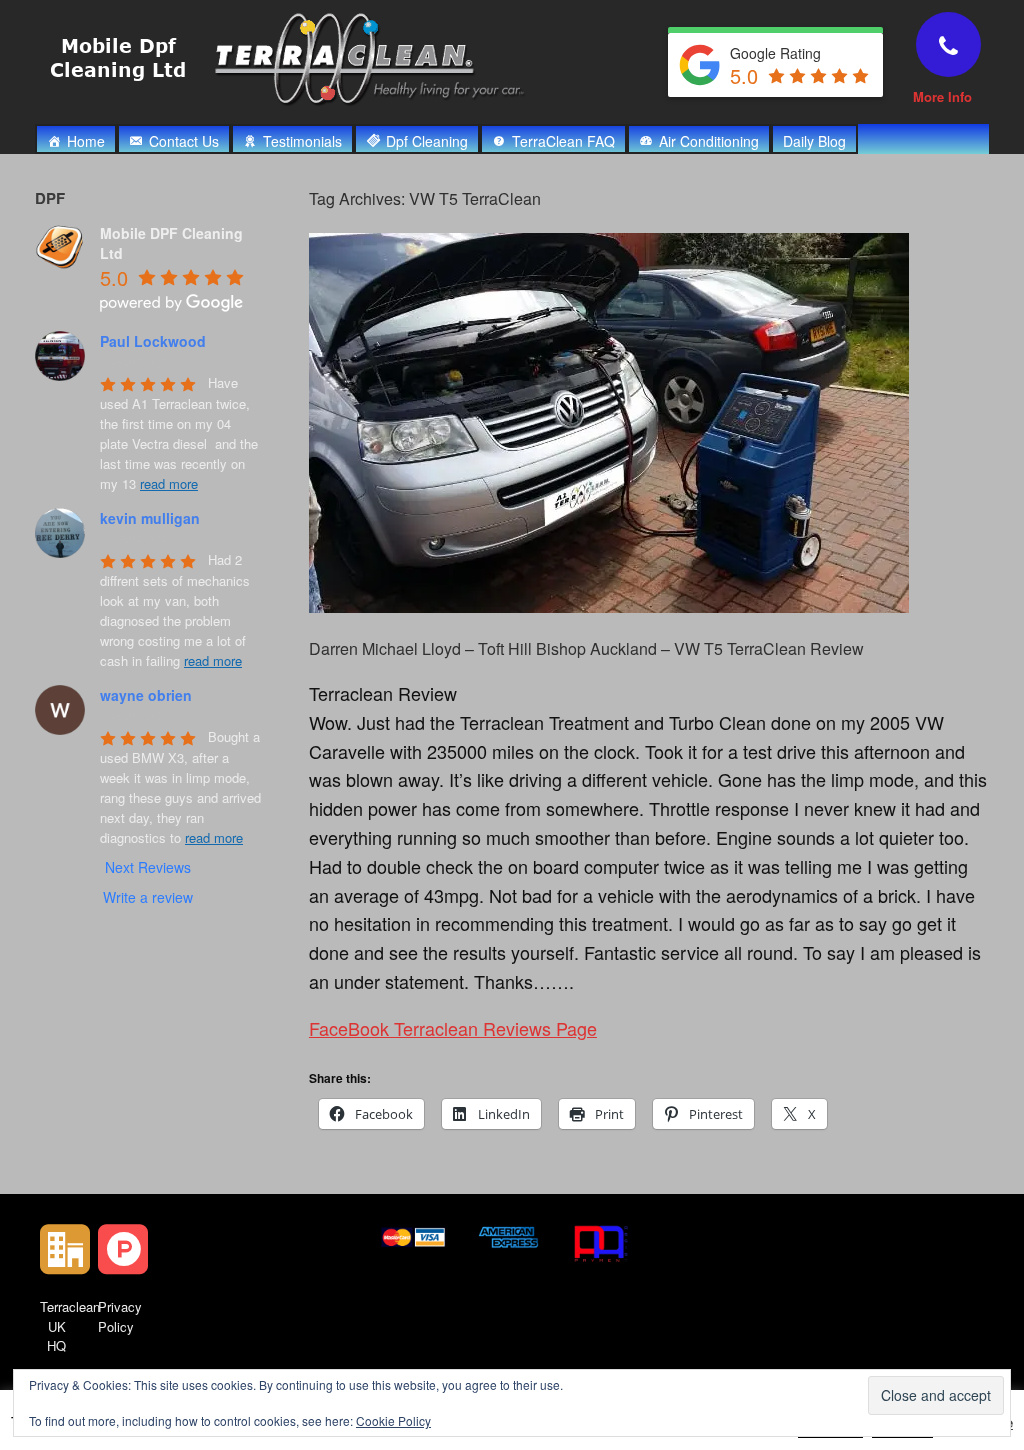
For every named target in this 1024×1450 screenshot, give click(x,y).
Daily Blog (814, 141)
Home (86, 141)
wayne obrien (146, 695)
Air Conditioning (709, 141)
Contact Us (184, 141)
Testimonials (302, 141)
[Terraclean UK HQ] (65, 1249)
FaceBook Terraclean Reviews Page (453, 1028)
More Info (944, 96)
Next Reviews (148, 867)
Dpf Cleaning (427, 141)
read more (169, 483)
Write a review (148, 897)
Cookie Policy (393, 1420)
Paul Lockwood (153, 341)
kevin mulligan (150, 518)
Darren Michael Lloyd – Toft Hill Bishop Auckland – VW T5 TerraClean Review (586, 648)
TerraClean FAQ (563, 141)
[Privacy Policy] (123, 1249)
